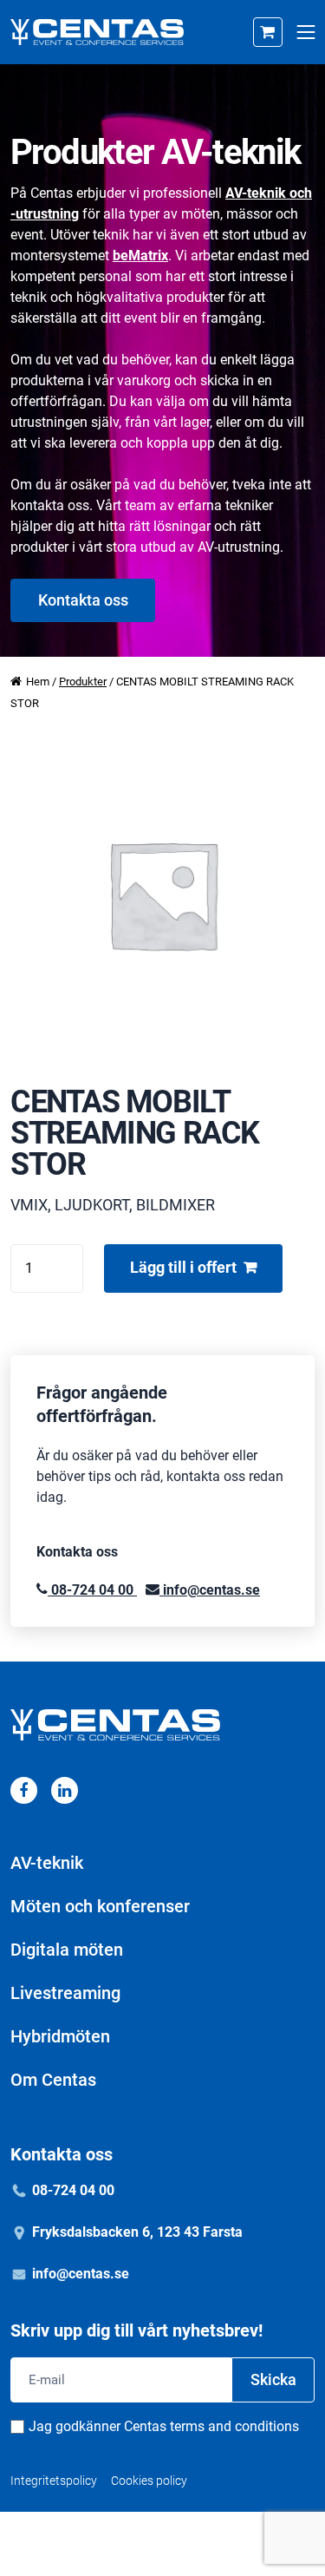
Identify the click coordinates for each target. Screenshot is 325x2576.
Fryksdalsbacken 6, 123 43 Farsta (137, 2232)
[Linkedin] (65, 1790)
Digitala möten (67, 1950)
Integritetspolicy (54, 2481)
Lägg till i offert (183, 1267)
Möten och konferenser (100, 1906)
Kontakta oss (83, 600)
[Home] (97, 32)
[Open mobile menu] (305, 33)
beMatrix (140, 256)
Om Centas (53, 2080)
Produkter (83, 682)
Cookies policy (149, 2481)
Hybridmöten (60, 2036)
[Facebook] (24, 1790)
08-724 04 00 (92, 1590)
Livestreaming (65, 1993)
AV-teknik (47, 1863)
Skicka (273, 2379)
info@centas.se (210, 1590)
